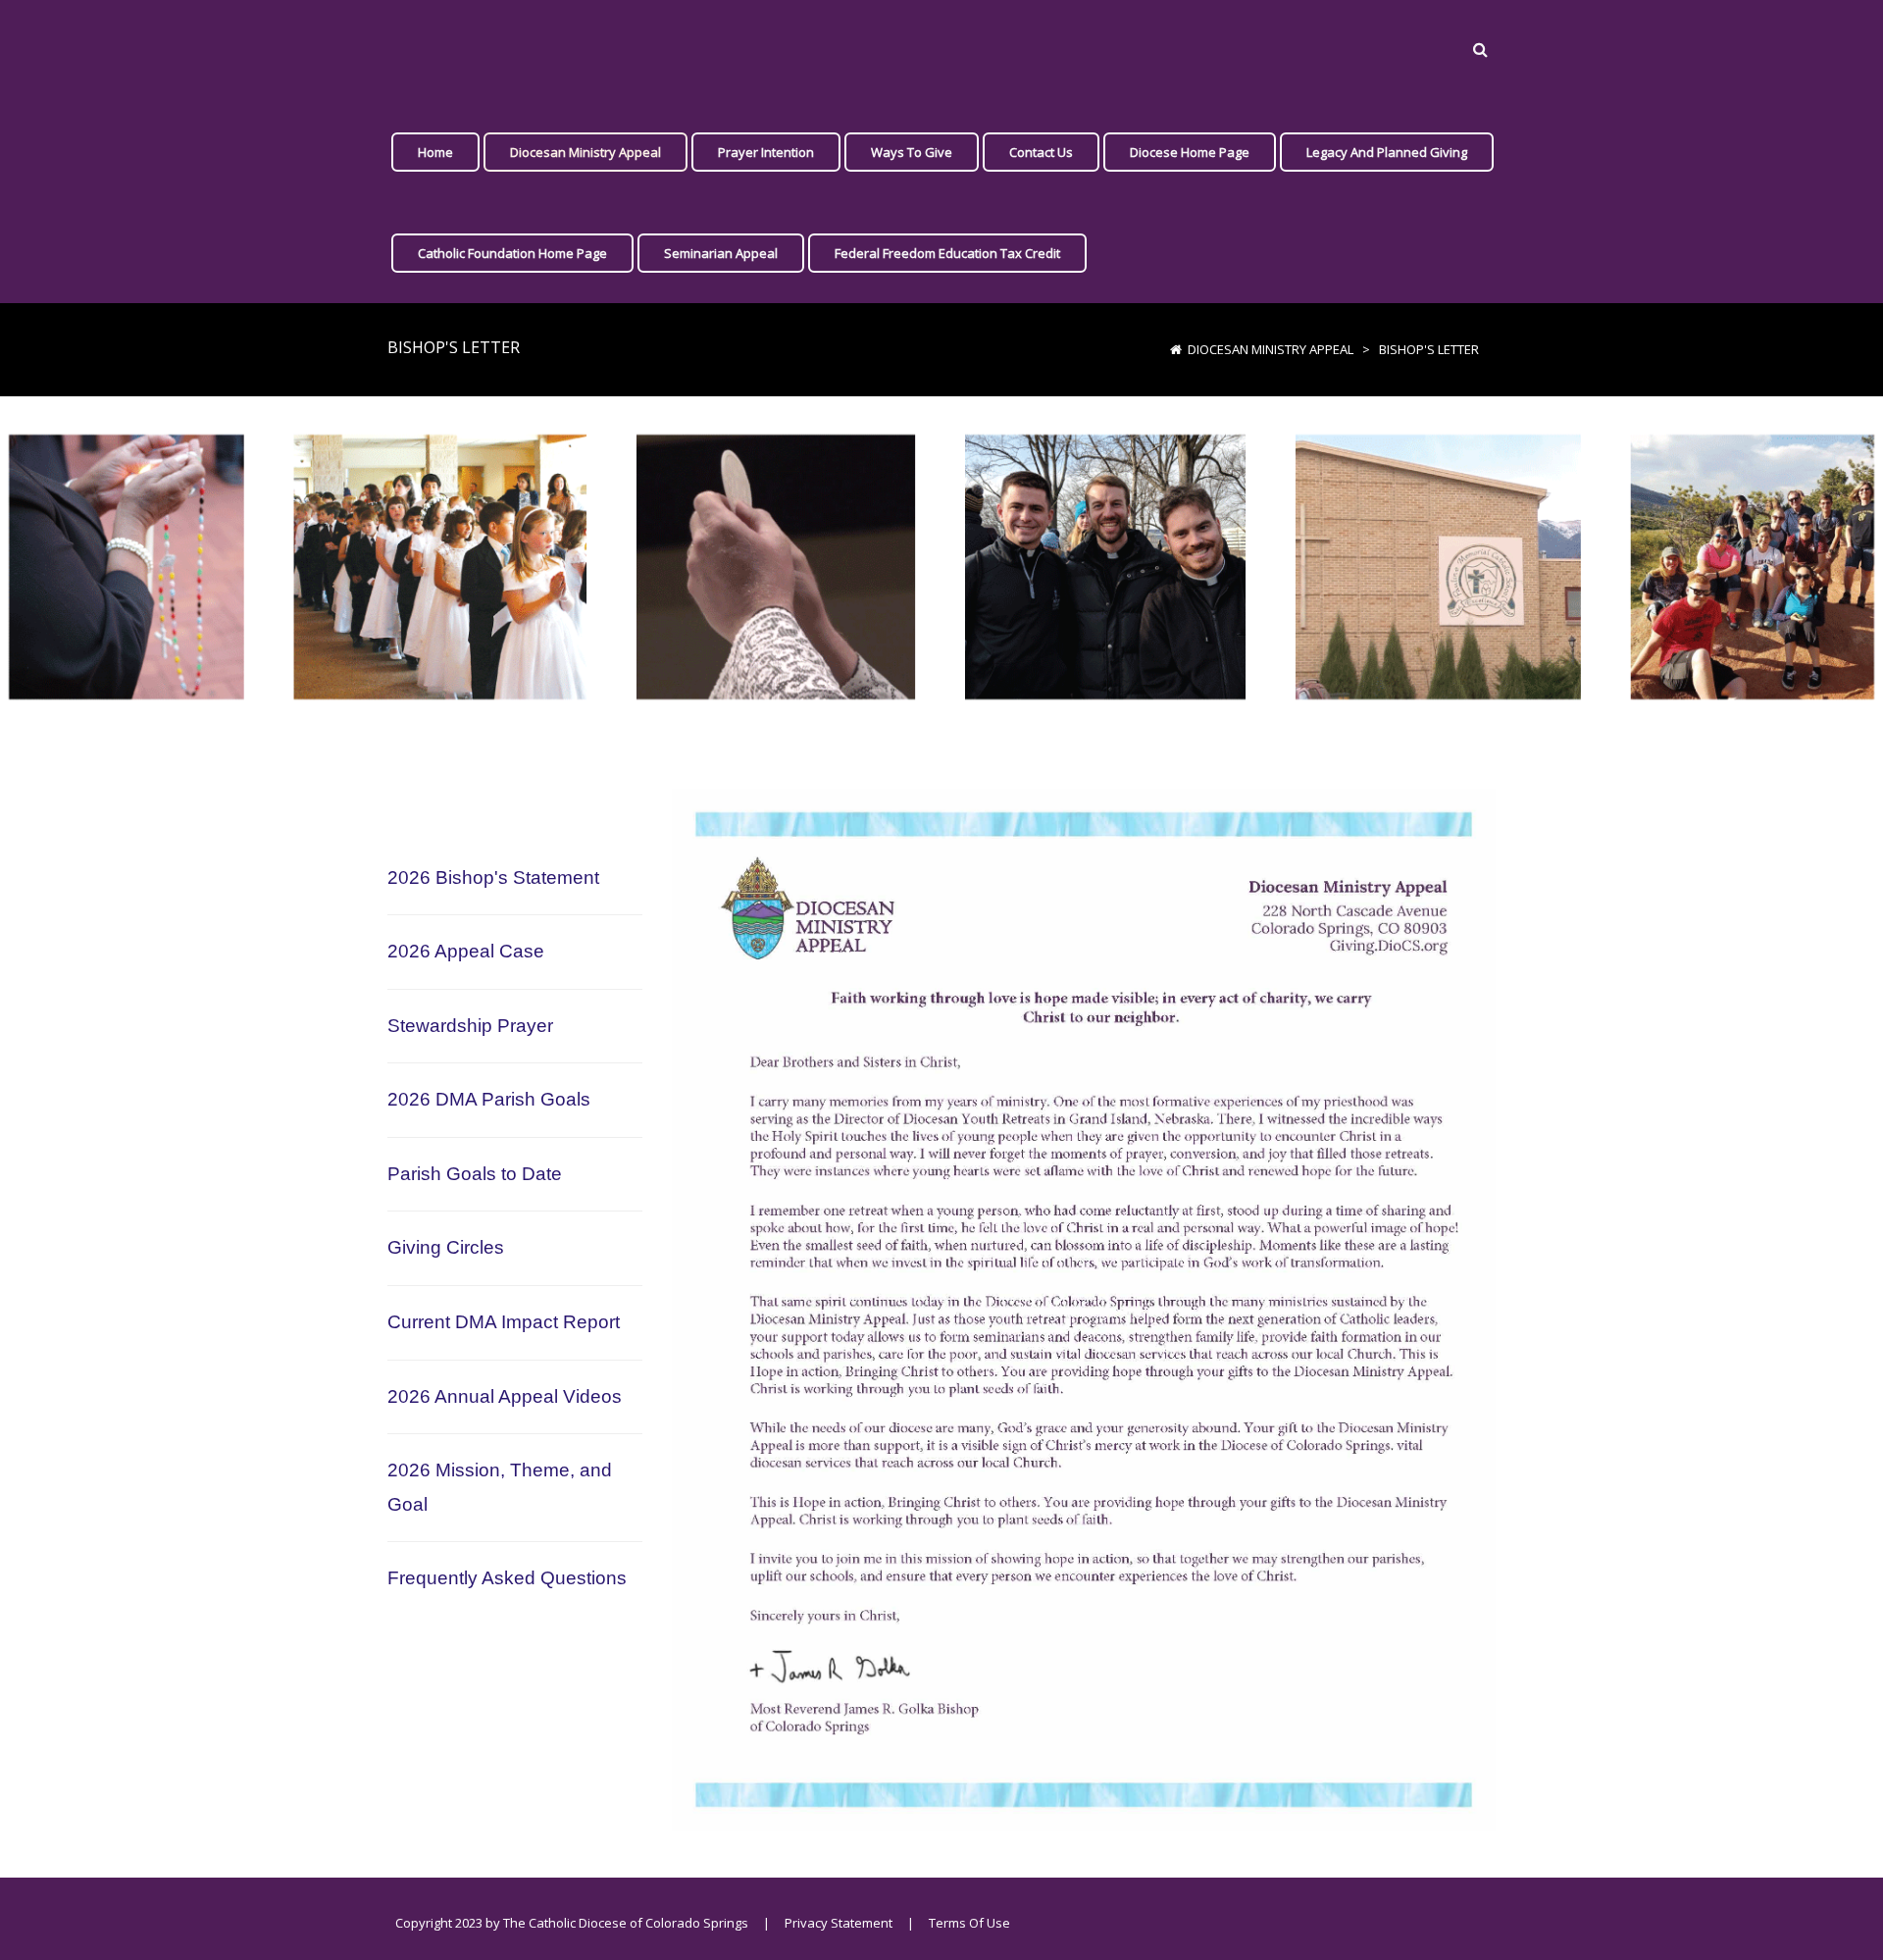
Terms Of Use (969, 1923)
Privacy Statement (839, 1923)
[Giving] (398, 51)
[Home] (1176, 349)
